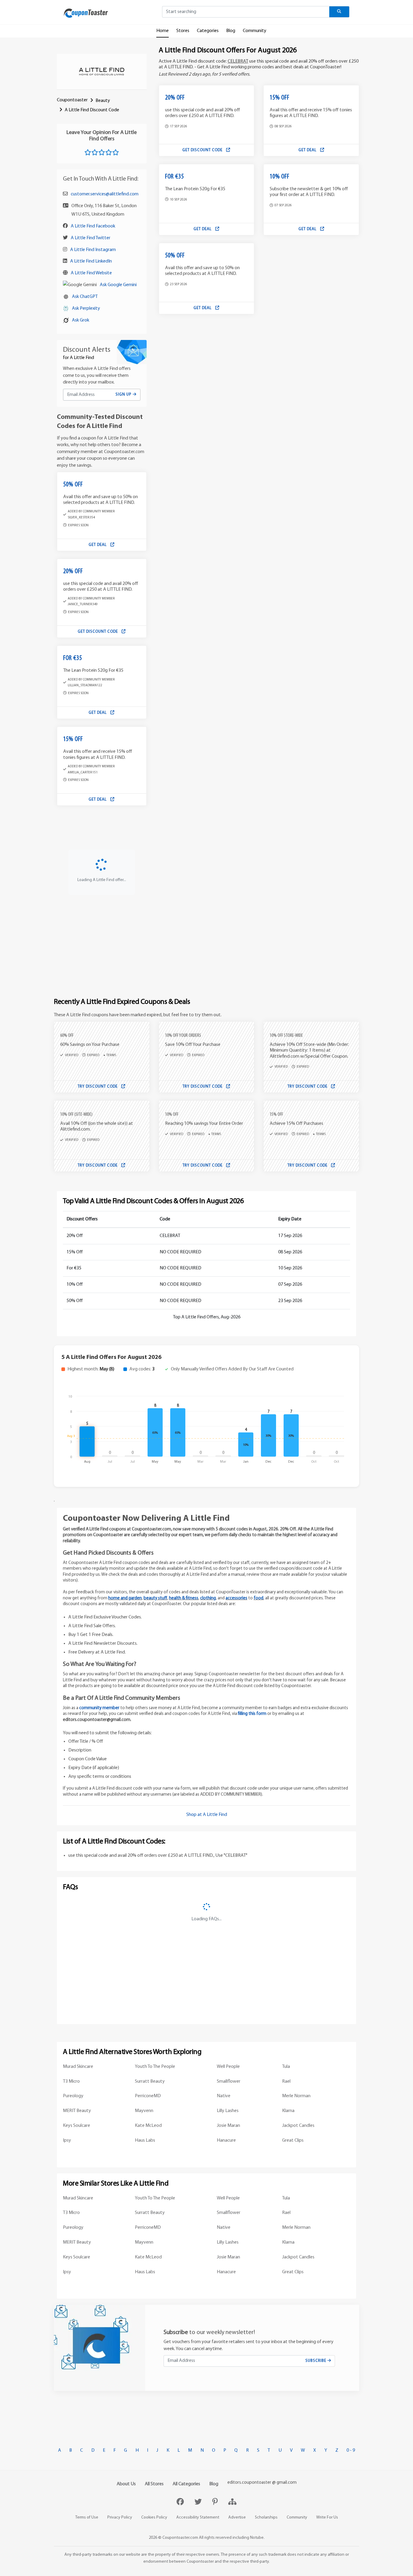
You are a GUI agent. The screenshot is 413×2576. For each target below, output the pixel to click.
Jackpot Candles (298, 2126)
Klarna (288, 2111)
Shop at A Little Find (207, 1815)
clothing (208, 1598)
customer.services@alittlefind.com (105, 194)
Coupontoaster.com (180, 2538)
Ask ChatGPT (85, 297)
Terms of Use (87, 2517)
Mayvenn (144, 2111)
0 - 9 (351, 2450)
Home (163, 31)
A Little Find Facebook (93, 226)
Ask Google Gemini (118, 285)
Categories (208, 31)
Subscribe (316, 2361)
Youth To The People (155, 2067)
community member (99, 1708)
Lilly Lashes (228, 2111)
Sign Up (124, 395)
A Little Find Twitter (91, 238)
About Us (126, 2484)
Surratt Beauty (150, 2081)
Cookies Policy (154, 2517)
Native (224, 2096)
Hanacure (226, 2140)
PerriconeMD (148, 2096)
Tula (286, 2067)
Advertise (237, 2517)
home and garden (125, 1598)
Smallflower (229, 2081)
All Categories (186, 2484)
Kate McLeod (148, 2126)
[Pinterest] (216, 2503)
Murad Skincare (78, 2067)
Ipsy (67, 2140)
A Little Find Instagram (93, 250)
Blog (231, 31)
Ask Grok (81, 320)
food (259, 1598)
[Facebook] (181, 2503)
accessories (236, 1598)
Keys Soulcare (76, 2126)
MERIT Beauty (77, 2111)
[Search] (339, 12)
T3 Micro (71, 2081)
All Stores (154, 2484)
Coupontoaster (72, 100)
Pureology (73, 2096)
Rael (286, 2081)
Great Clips (293, 2140)
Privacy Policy (120, 2517)
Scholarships (266, 2517)
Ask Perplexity (86, 309)
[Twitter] (199, 2503)
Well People (228, 2067)
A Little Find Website (91, 273)
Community (255, 31)
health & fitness (184, 1598)
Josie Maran (228, 2126)
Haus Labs (145, 2140)
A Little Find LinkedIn (91, 261)
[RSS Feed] (232, 2503)
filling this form (252, 1714)
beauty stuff (155, 1598)
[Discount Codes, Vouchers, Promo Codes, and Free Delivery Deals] (86, 13)
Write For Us (327, 2517)
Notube (257, 2538)
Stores (183, 31)
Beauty (103, 101)
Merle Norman (296, 2096)
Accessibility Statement (198, 2517)
